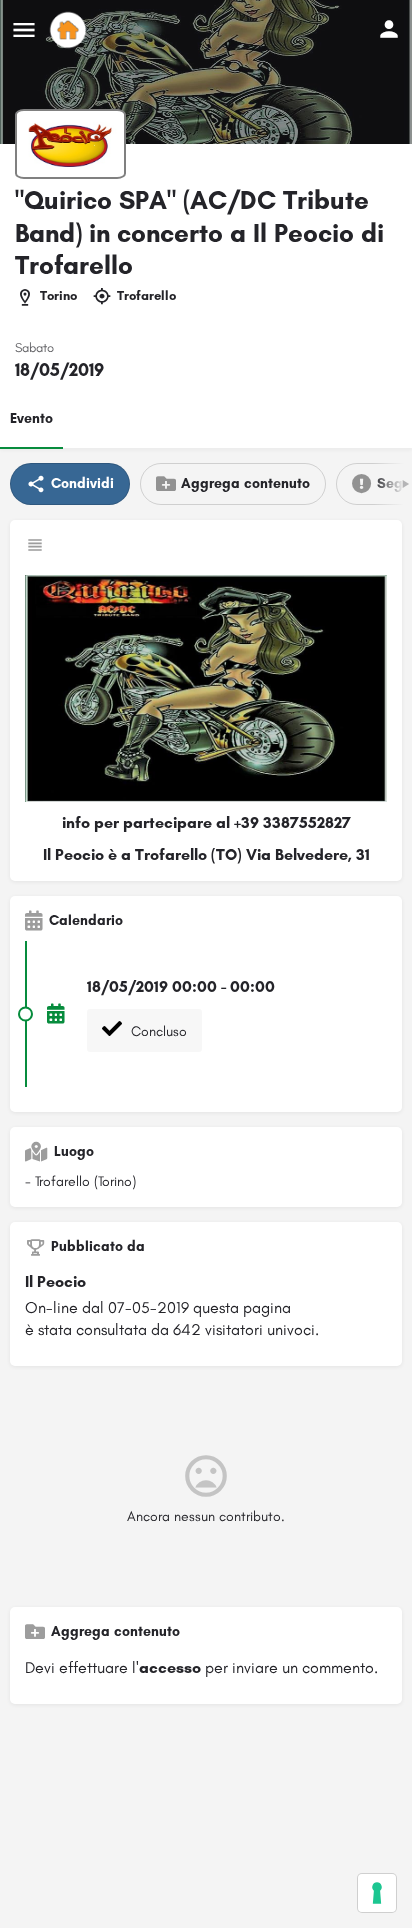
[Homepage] (70, 30)
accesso (170, 1667)
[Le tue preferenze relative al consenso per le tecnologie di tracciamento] (377, 1893)
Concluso (157, 1031)
